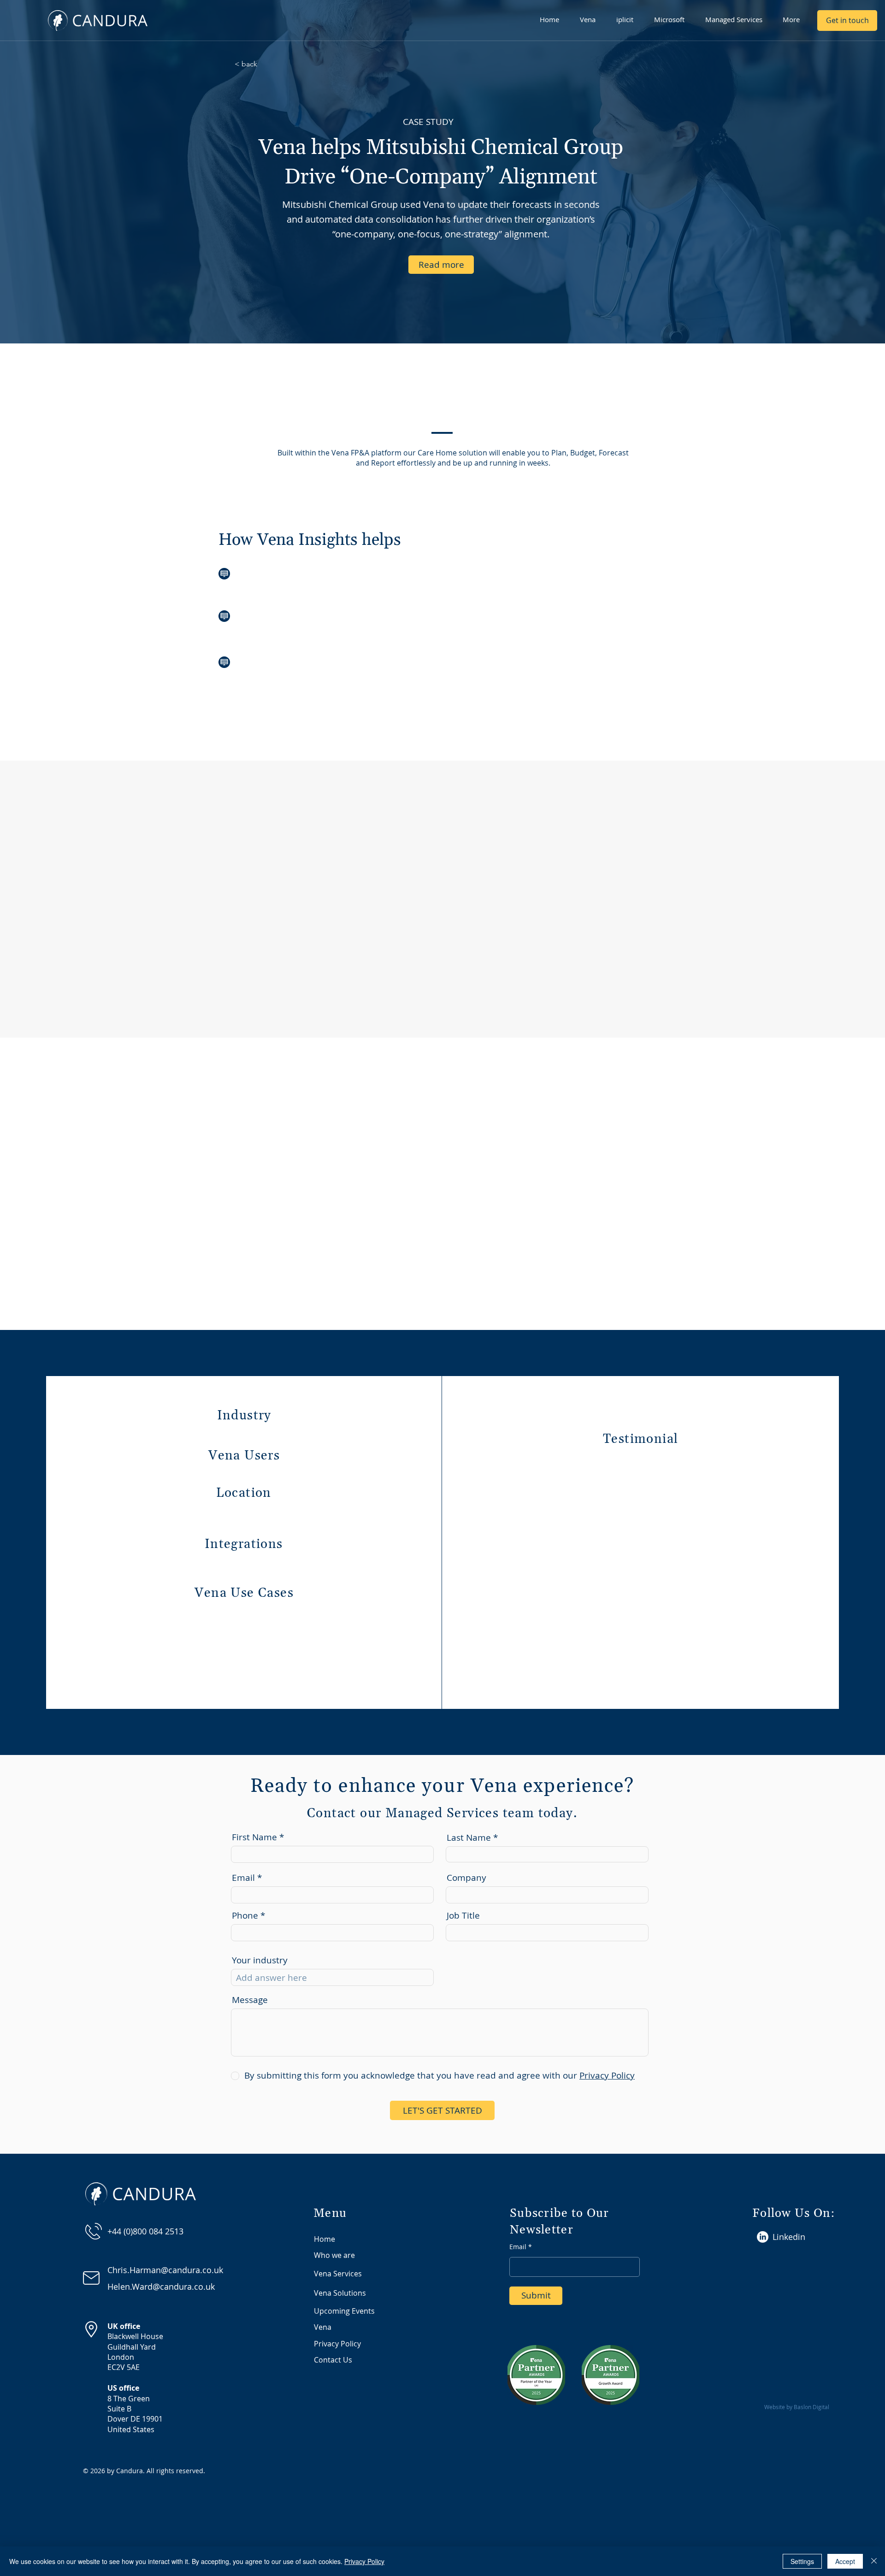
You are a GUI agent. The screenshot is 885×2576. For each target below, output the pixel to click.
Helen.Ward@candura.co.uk (161, 2286)
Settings (802, 2561)
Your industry (260, 1960)
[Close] (874, 2561)
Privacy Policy (337, 2344)
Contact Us (333, 2360)
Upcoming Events (344, 2311)
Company (466, 1878)
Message (250, 2000)
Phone (245, 1916)
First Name (254, 1837)
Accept (845, 2561)
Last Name (469, 1838)
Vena (323, 2327)
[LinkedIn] (763, 2237)
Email (243, 1878)
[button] (591, 19)
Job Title (463, 1916)
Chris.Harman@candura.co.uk (165, 2270)
